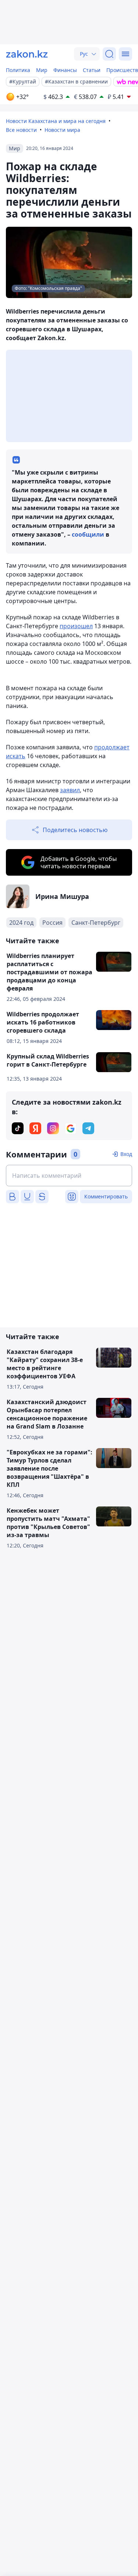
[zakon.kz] (27, 54)
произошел (76, 626)
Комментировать (106, 1196)
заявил (70, 790)
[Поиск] (109, 54)
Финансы (65, 70)
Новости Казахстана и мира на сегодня (56, 121)
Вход (126, 1154)
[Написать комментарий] (69, 1176)
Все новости (21, 130)
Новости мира (62, 130)
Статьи (92, 70)
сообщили (88, 534)
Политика (18, 70)
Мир (42, 70)
